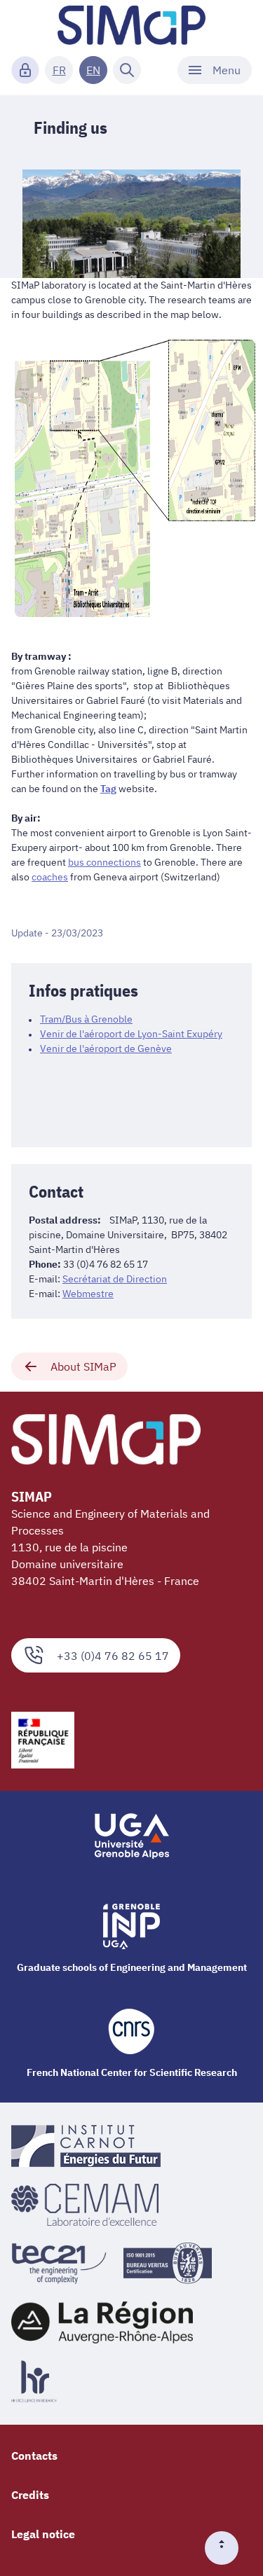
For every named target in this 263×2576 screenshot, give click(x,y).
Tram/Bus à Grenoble (86, 1019)
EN (93, 70)
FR (59, 70)
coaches (50, 877)
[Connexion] (25, 70)
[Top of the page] (227, 2548)
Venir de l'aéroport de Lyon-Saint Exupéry (131, 1034)
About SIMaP (83, 1366)
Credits (30, 2495)
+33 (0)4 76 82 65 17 (113, 1656)
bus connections (104, 862)
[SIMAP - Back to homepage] (131, 25)
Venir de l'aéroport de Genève (106, 1048)
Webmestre (88, 1294)
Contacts (34, 2456)
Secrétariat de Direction (115, 1279)
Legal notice (43, 2534)
